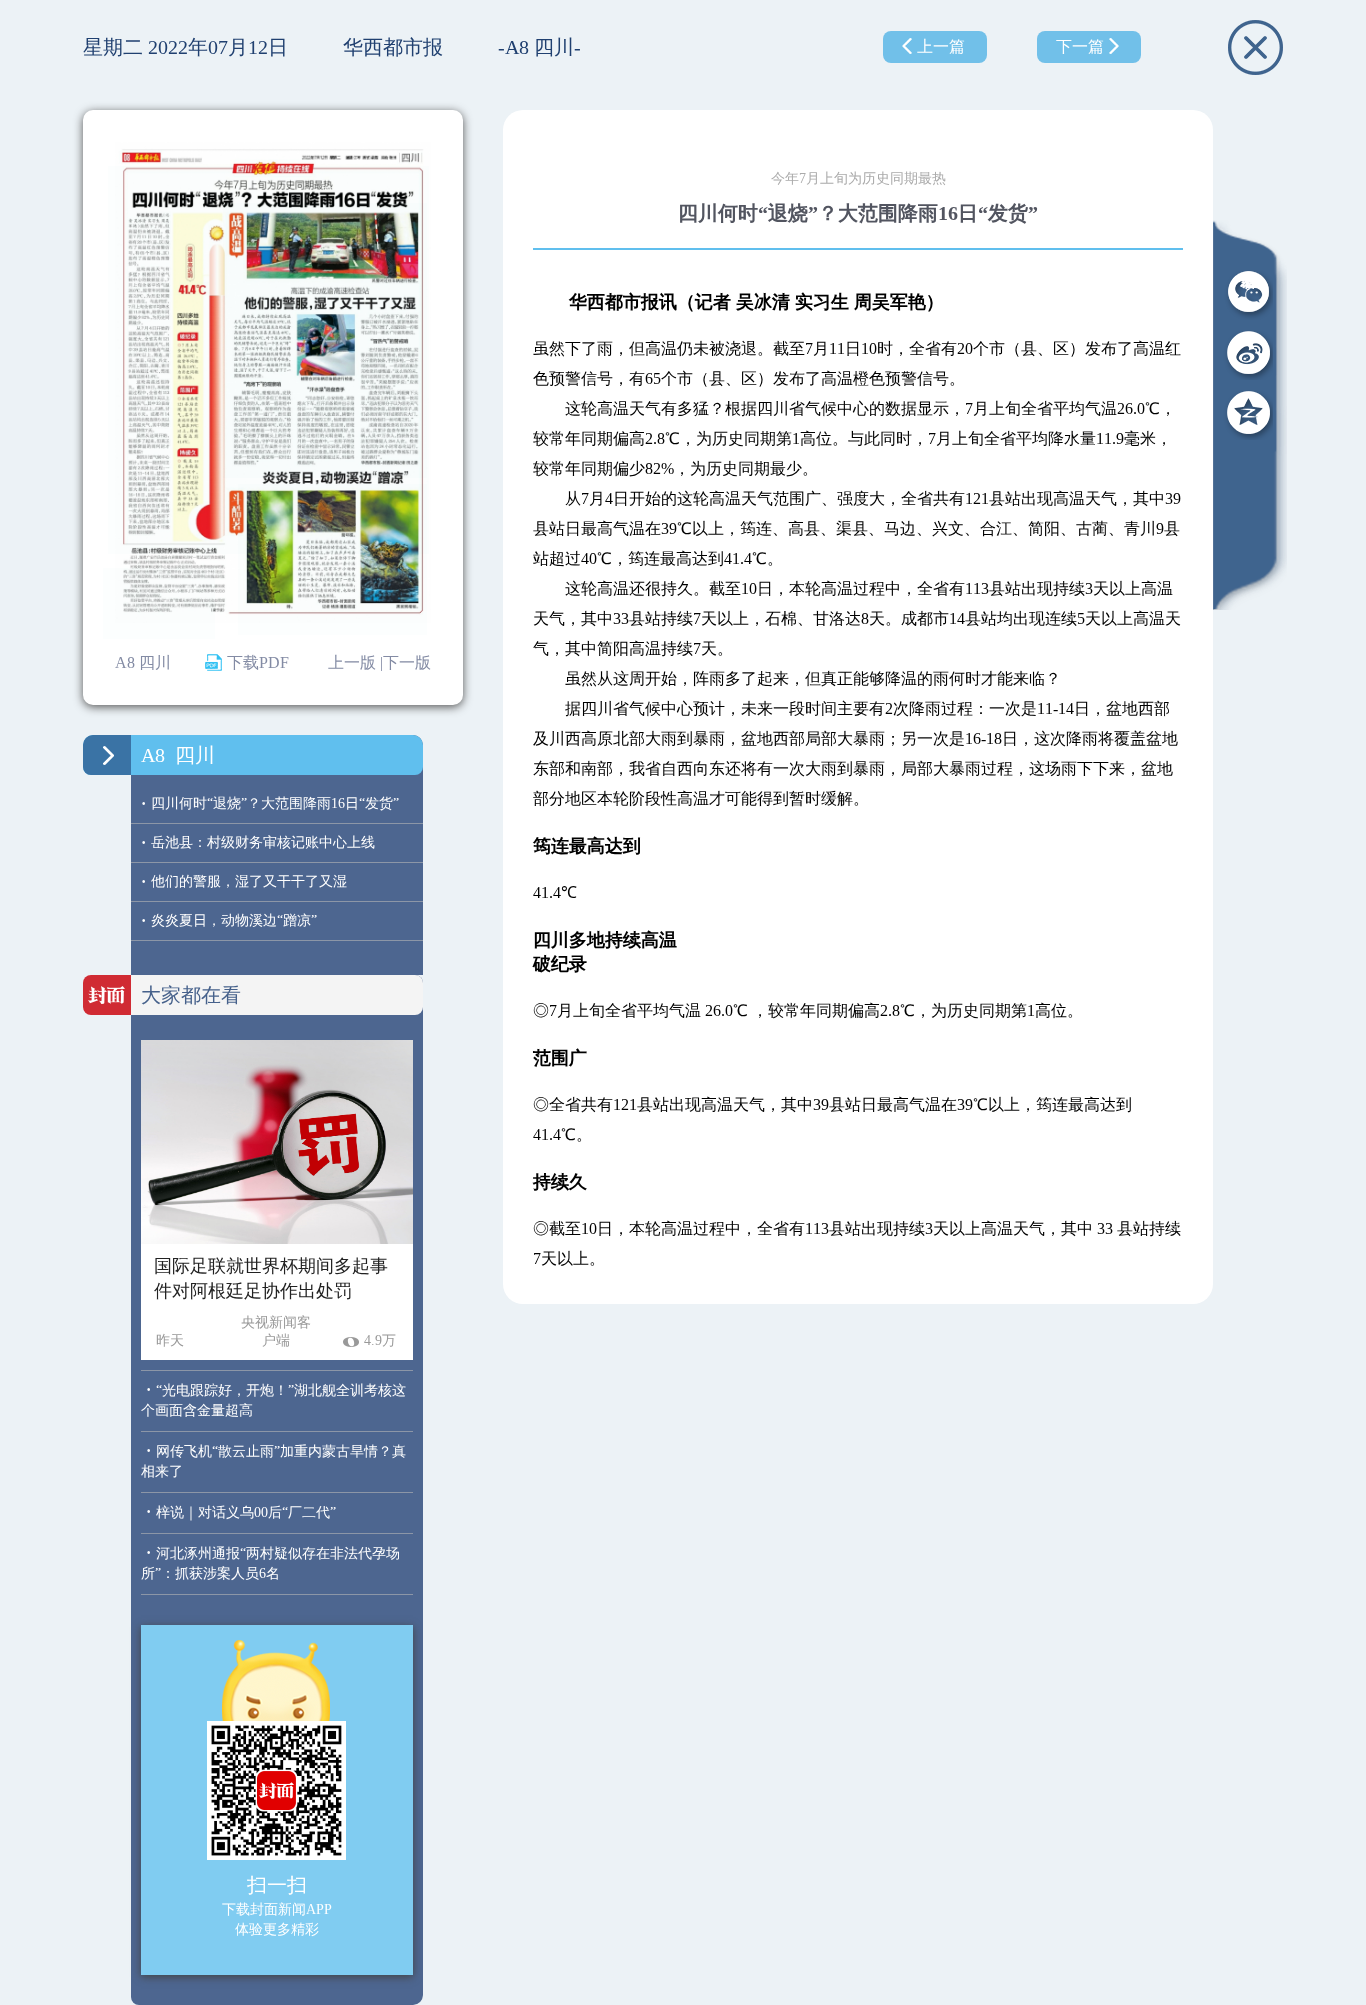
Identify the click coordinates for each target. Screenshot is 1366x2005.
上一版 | (355, 662)
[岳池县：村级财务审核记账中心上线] (159, 603)
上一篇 (941, 46)
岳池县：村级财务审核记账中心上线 (258, 842)
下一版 (407, 662)
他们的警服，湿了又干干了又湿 (244, 881)
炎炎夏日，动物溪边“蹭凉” (229, 920)
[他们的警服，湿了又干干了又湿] (325, 340)
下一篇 (1080, 46)
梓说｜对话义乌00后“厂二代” (246, 1512)
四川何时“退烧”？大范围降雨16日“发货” (270, 803)
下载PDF (258, 662)
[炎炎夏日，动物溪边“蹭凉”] (333, 560)
